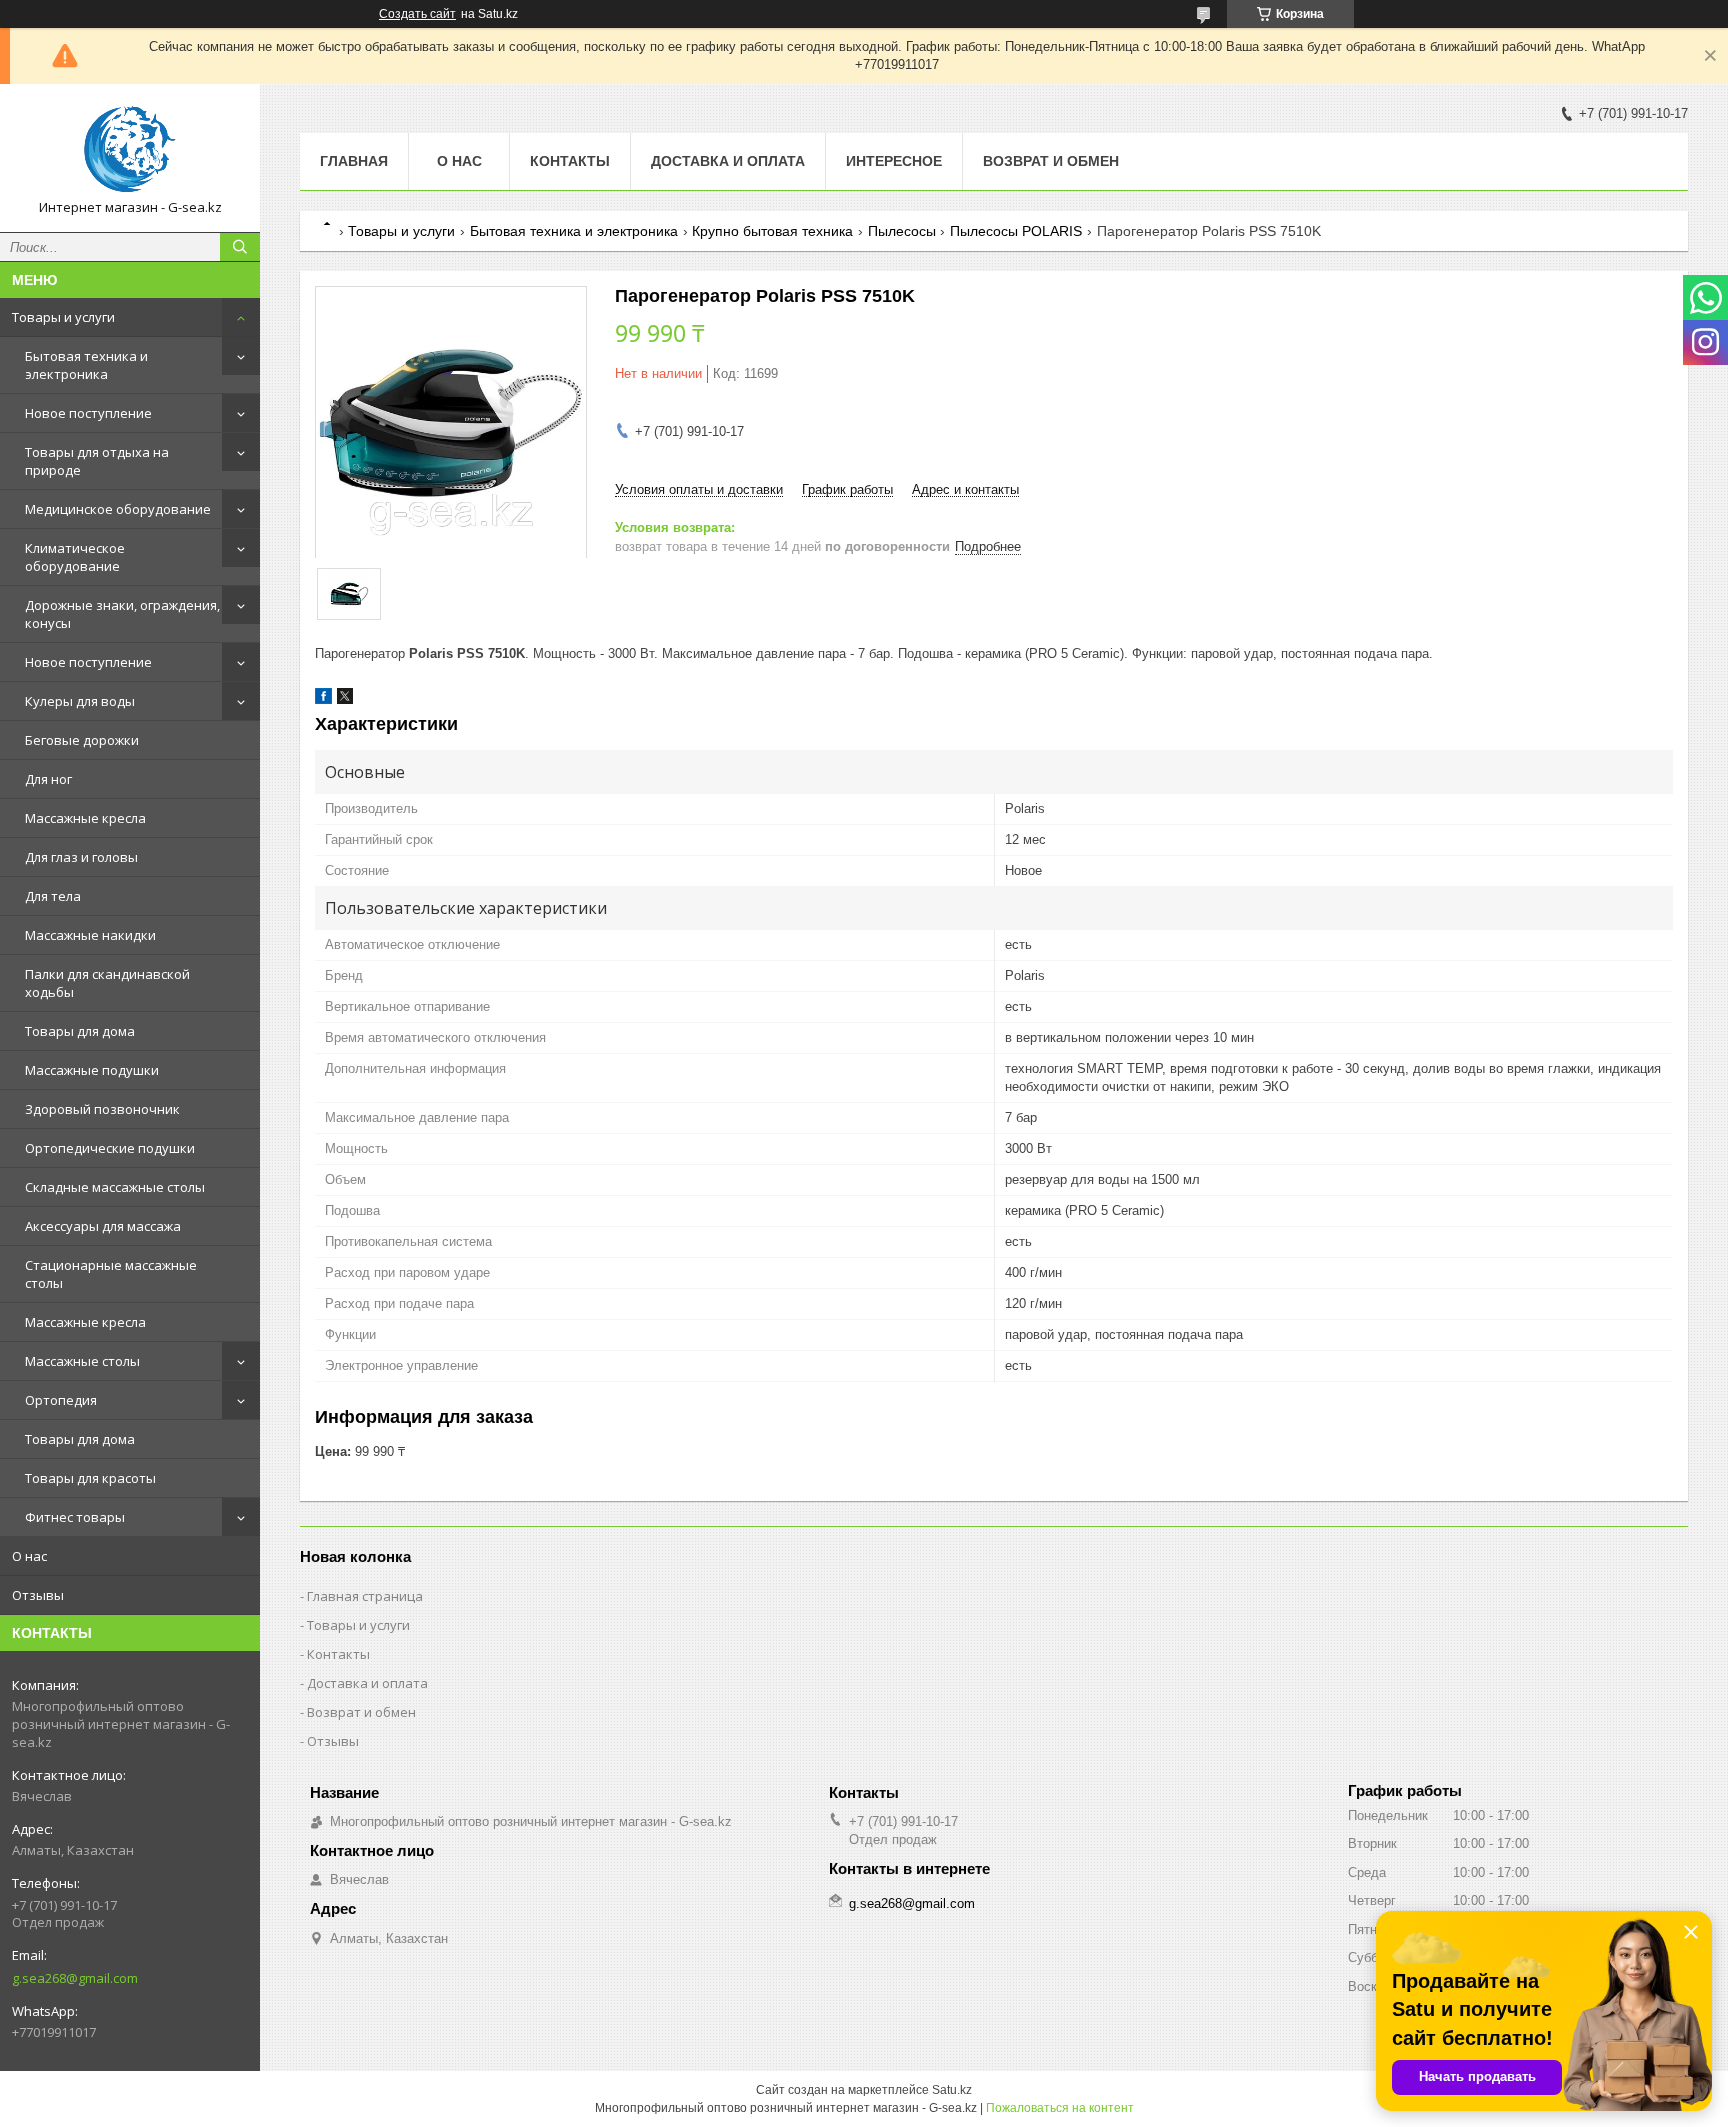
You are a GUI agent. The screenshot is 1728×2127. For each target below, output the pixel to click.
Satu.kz (952, 2090)
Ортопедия (61, 1400)
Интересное (894, 161)
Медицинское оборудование (118, 509)
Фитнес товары (75, 1517)
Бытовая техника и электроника (86, 365)
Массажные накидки (90, 935)
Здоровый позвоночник (102, 1109)
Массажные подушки (92, 1070)
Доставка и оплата (728, 161)
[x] (345, 699)
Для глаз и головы (81, 857)
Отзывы (38, 1595)
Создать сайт (417, 14)
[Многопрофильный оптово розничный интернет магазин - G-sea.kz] (130, 149)
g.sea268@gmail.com (75, 1978)
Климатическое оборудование (75, 557)
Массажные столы (82, 1361)
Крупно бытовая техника (772, 231)
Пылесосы (902, 231)
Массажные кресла (85, 818)
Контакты (570, 161)
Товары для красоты (90, 1478)
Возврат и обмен (1051, 161)
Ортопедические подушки (110, 1148)
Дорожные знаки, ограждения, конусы (122, 614)
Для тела (53, 896)
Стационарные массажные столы (111, 1274)
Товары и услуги (63, 317)
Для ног (48, 779)
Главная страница (365, 1596)
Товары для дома (80, 1031)
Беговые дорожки (82, 740)
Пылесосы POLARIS (1016, 231)
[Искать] (240, 247)
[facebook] (323, 699)
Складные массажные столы (115, 1187)
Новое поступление (88, 413)
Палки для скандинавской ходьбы (107, 983)
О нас (29, 1556)
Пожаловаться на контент (1060, 2108)
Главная (354, 161)
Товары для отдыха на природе (97, 461)
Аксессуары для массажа (103, 1226)
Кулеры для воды (80, 701)
